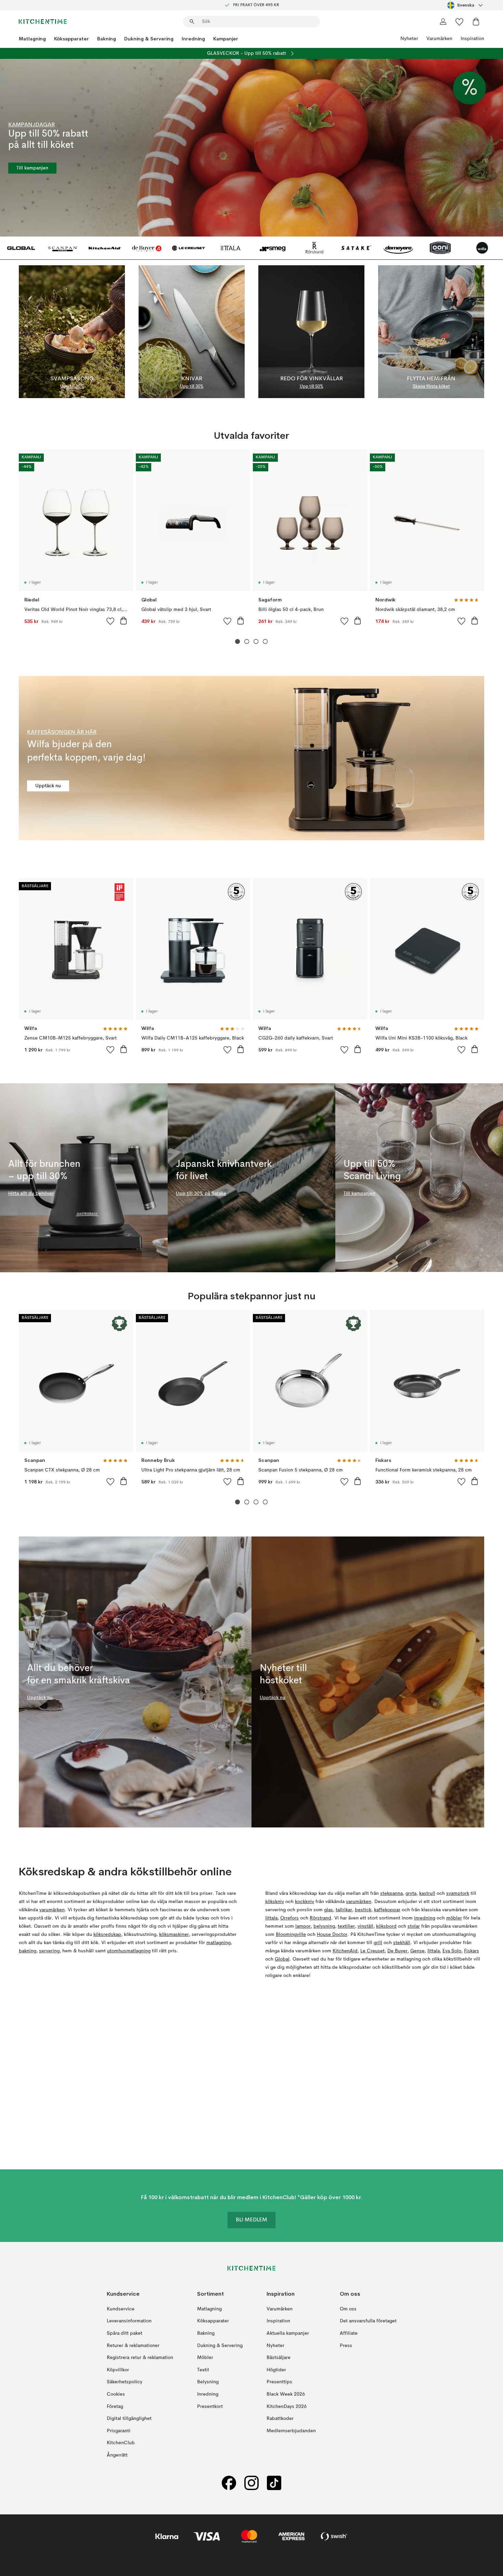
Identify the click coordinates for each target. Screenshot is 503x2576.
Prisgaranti (119, 2431)
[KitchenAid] (105, 248)
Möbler (205, 2358)
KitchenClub (121, 2443)
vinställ (365, 1926)
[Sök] (192, 22)
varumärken (52, 1910)
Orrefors (289, 1918)
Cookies (116, 2394)
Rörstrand (320, 1918)
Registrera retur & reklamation (140, 2358)
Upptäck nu (48, 786)
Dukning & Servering (149, 39)
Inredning (193, 39)
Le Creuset (372, 1951)
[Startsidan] (43, 22)
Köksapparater (72, 39)
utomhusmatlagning (129, 1951)
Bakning (107, 39)
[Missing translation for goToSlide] (247, 642)
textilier (346, 1926)
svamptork (458, 1893)
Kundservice (121, 2309)
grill (378, 1943)
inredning (425, 1918)
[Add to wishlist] (111, 621)
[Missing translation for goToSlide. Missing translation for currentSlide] (238, 642)
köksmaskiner (174, 1935)
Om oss (348, 2309)
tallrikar (344, 1910)
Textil (203, 2370)
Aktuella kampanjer (288, 2333)
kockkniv (305, 1902)
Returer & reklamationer (133, 2345)
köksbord (386, 1926)
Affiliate (349, 2333)
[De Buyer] (147, 248)
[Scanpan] (63, 248)
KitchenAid (345, 1951)
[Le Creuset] (189, 248)
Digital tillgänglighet (129, 2419)
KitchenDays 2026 (287, 2406)
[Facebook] (229, 2483)
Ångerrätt (117, 2455)
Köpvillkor (118, 2370)
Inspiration (472, 39)
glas (328, 1910)
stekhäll (402, 1943)
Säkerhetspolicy (125, 2382)
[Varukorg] (476, 22)
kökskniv (275, 1902)
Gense (417, 1951)
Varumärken (439, 39)
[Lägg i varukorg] (124, 621)
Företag (115, 2406)
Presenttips (279, 2382)
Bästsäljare (279, 2358)
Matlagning (32, 39)
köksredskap (107, 1935)
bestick (363, 1910)
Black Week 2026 (286, 2394)
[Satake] (356, 248)
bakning (28, 1951)
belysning (324, 1926)
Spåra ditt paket (125, 2333)
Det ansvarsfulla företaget (368, 2321)
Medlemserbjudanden (291, 2431)
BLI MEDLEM (251, 2220)
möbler (454, 1918)
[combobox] (466, 5)
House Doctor (332, 1935)
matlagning (218, 1943)
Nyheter (409, 39)
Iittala (271, 1918)
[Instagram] (251, 2483)
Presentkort (210, 2406)
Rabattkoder (280, 2419)
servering (49, 1951)
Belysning (208, 2382)
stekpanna (391, 1893)
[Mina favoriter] (460, 22)
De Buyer (397, 1951)
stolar (414, 1926)
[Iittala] (231, 248)
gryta (411, 1893)
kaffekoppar (387, 1910)
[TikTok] (274, 2483)
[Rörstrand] (315, 248)
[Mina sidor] (443, 22)
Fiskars (472, 1951)
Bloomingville (291, 1935)
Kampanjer (226, 39)
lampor (303, 1926)
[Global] (21, 248)
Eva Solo (452, 1951)
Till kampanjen (32, 168)
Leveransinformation (129, 2321)
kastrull (427, 1893)
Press (346, 2345)
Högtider (276, 2370)
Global (282, 1959)
